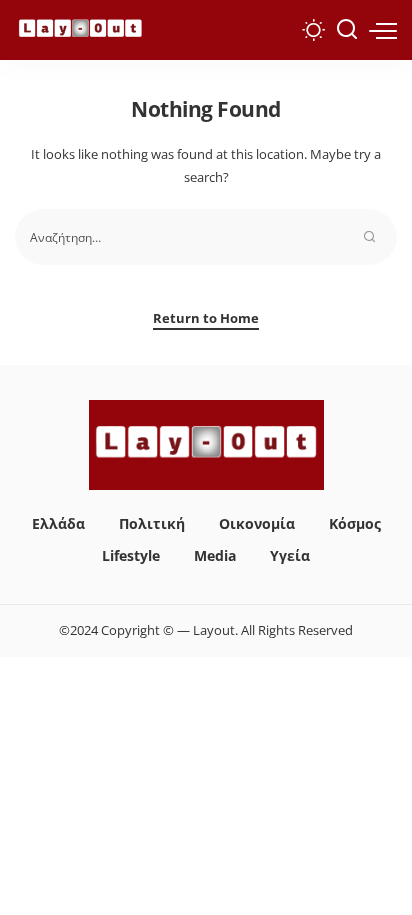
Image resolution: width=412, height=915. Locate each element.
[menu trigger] (383, 30)
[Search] (347, 30)
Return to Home (206, 318)
